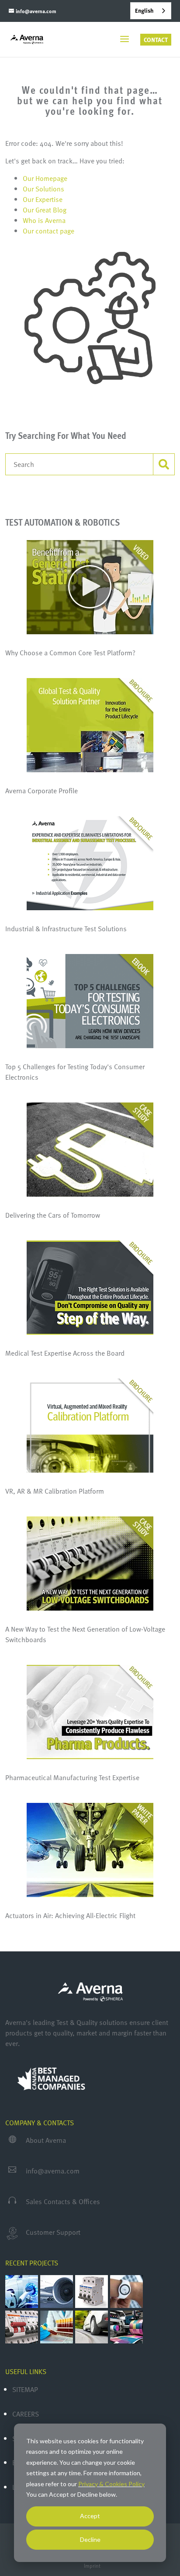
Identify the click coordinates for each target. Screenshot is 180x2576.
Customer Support (53, 2232)
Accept (90, 2516)
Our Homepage (45, 178)
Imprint (92, 2565)
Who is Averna (44, 220)
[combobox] (151, 11)
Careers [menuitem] (26, 2414)
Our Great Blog (45, 210)
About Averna (46, 2140)
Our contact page (48, 231)
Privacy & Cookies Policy (111, 2484)
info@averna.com (53, 2171)
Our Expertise (43, 199)
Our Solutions (43, 189)
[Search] (164, 464)
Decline (90, 2539)
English (144, 11)
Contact (156, 40)
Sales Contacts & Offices (63, 2201)
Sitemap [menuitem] (25, 2389)
